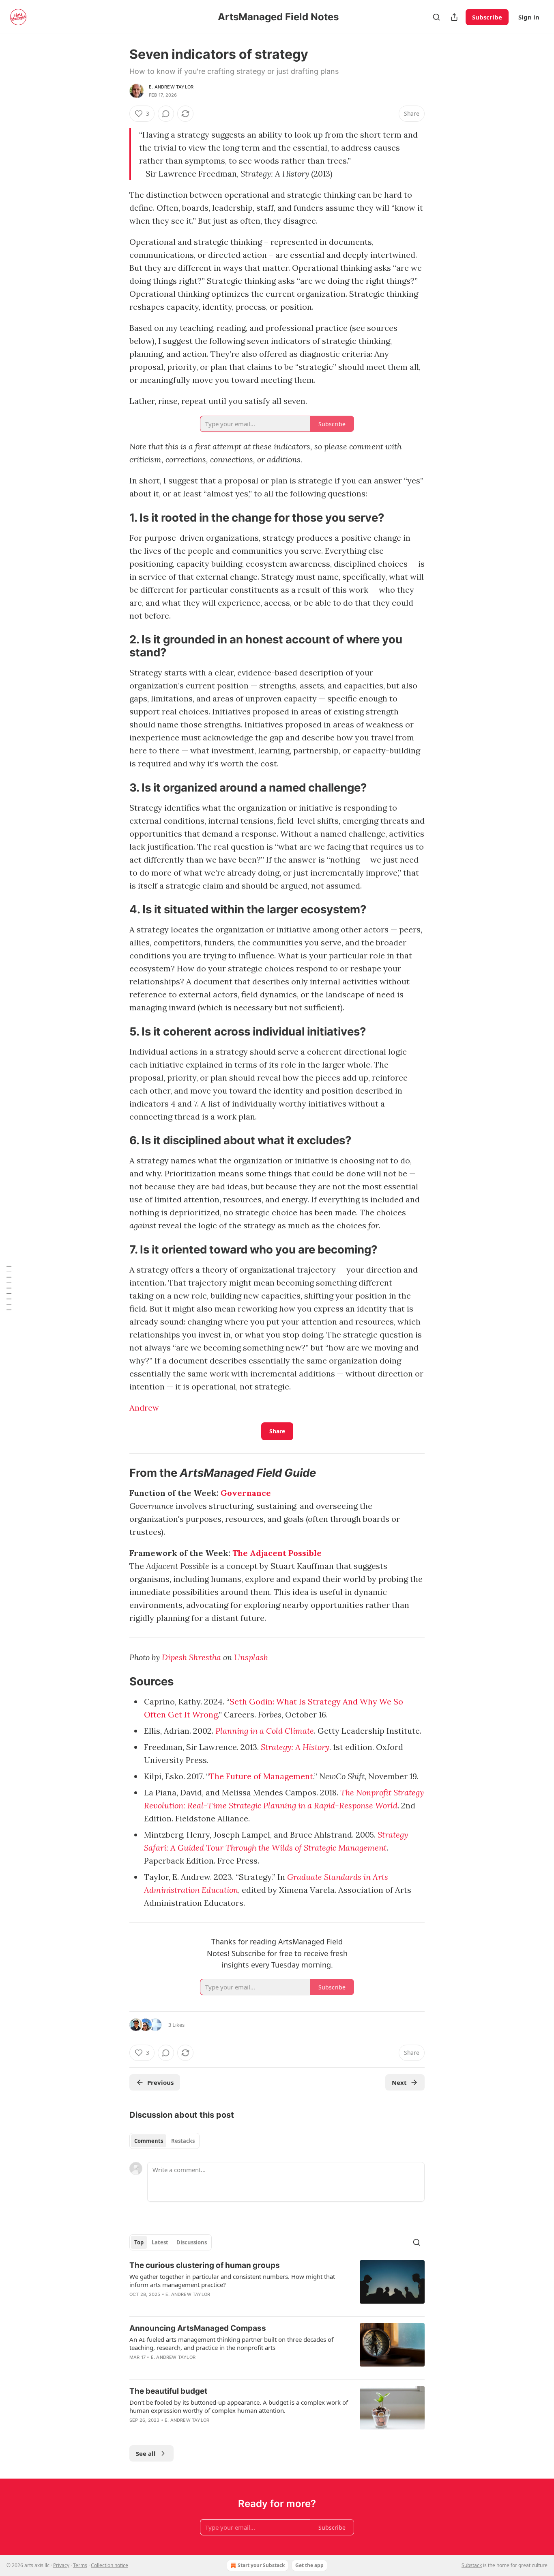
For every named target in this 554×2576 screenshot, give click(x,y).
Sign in (529, 17)
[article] (277, 2285)
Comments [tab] (149, 2141)
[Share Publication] (454, 17)
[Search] (436, 17)
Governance (246, 1493)
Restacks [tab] (183, 2141)
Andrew (144, 1408)
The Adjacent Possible (277, 1553)
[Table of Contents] (9, 1288)
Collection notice (110, 2565)
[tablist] (164, 2141)
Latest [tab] (160, 2242)
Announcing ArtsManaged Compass (198, 2328)
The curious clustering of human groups (205, 2265)
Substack (472, 2565)
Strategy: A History (295, 1747)
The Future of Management (261, 1776)
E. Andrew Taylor (171, 87)
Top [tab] (139, 2242)
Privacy (61, 2565)
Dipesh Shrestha (191, 1657)
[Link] (118, 518)
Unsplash (251, 1657)
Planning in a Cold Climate (265, 1731)
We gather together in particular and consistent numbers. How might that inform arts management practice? (232, 2280)
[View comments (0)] (166, 114)
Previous (160, 2082)
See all (146, 2453)
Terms (80, 2565)
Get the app (309, 2565)
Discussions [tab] (192, 2242)
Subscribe (487, 17)
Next (399, 2082)
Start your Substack (261, 2565)
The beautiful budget (168, 2391)
